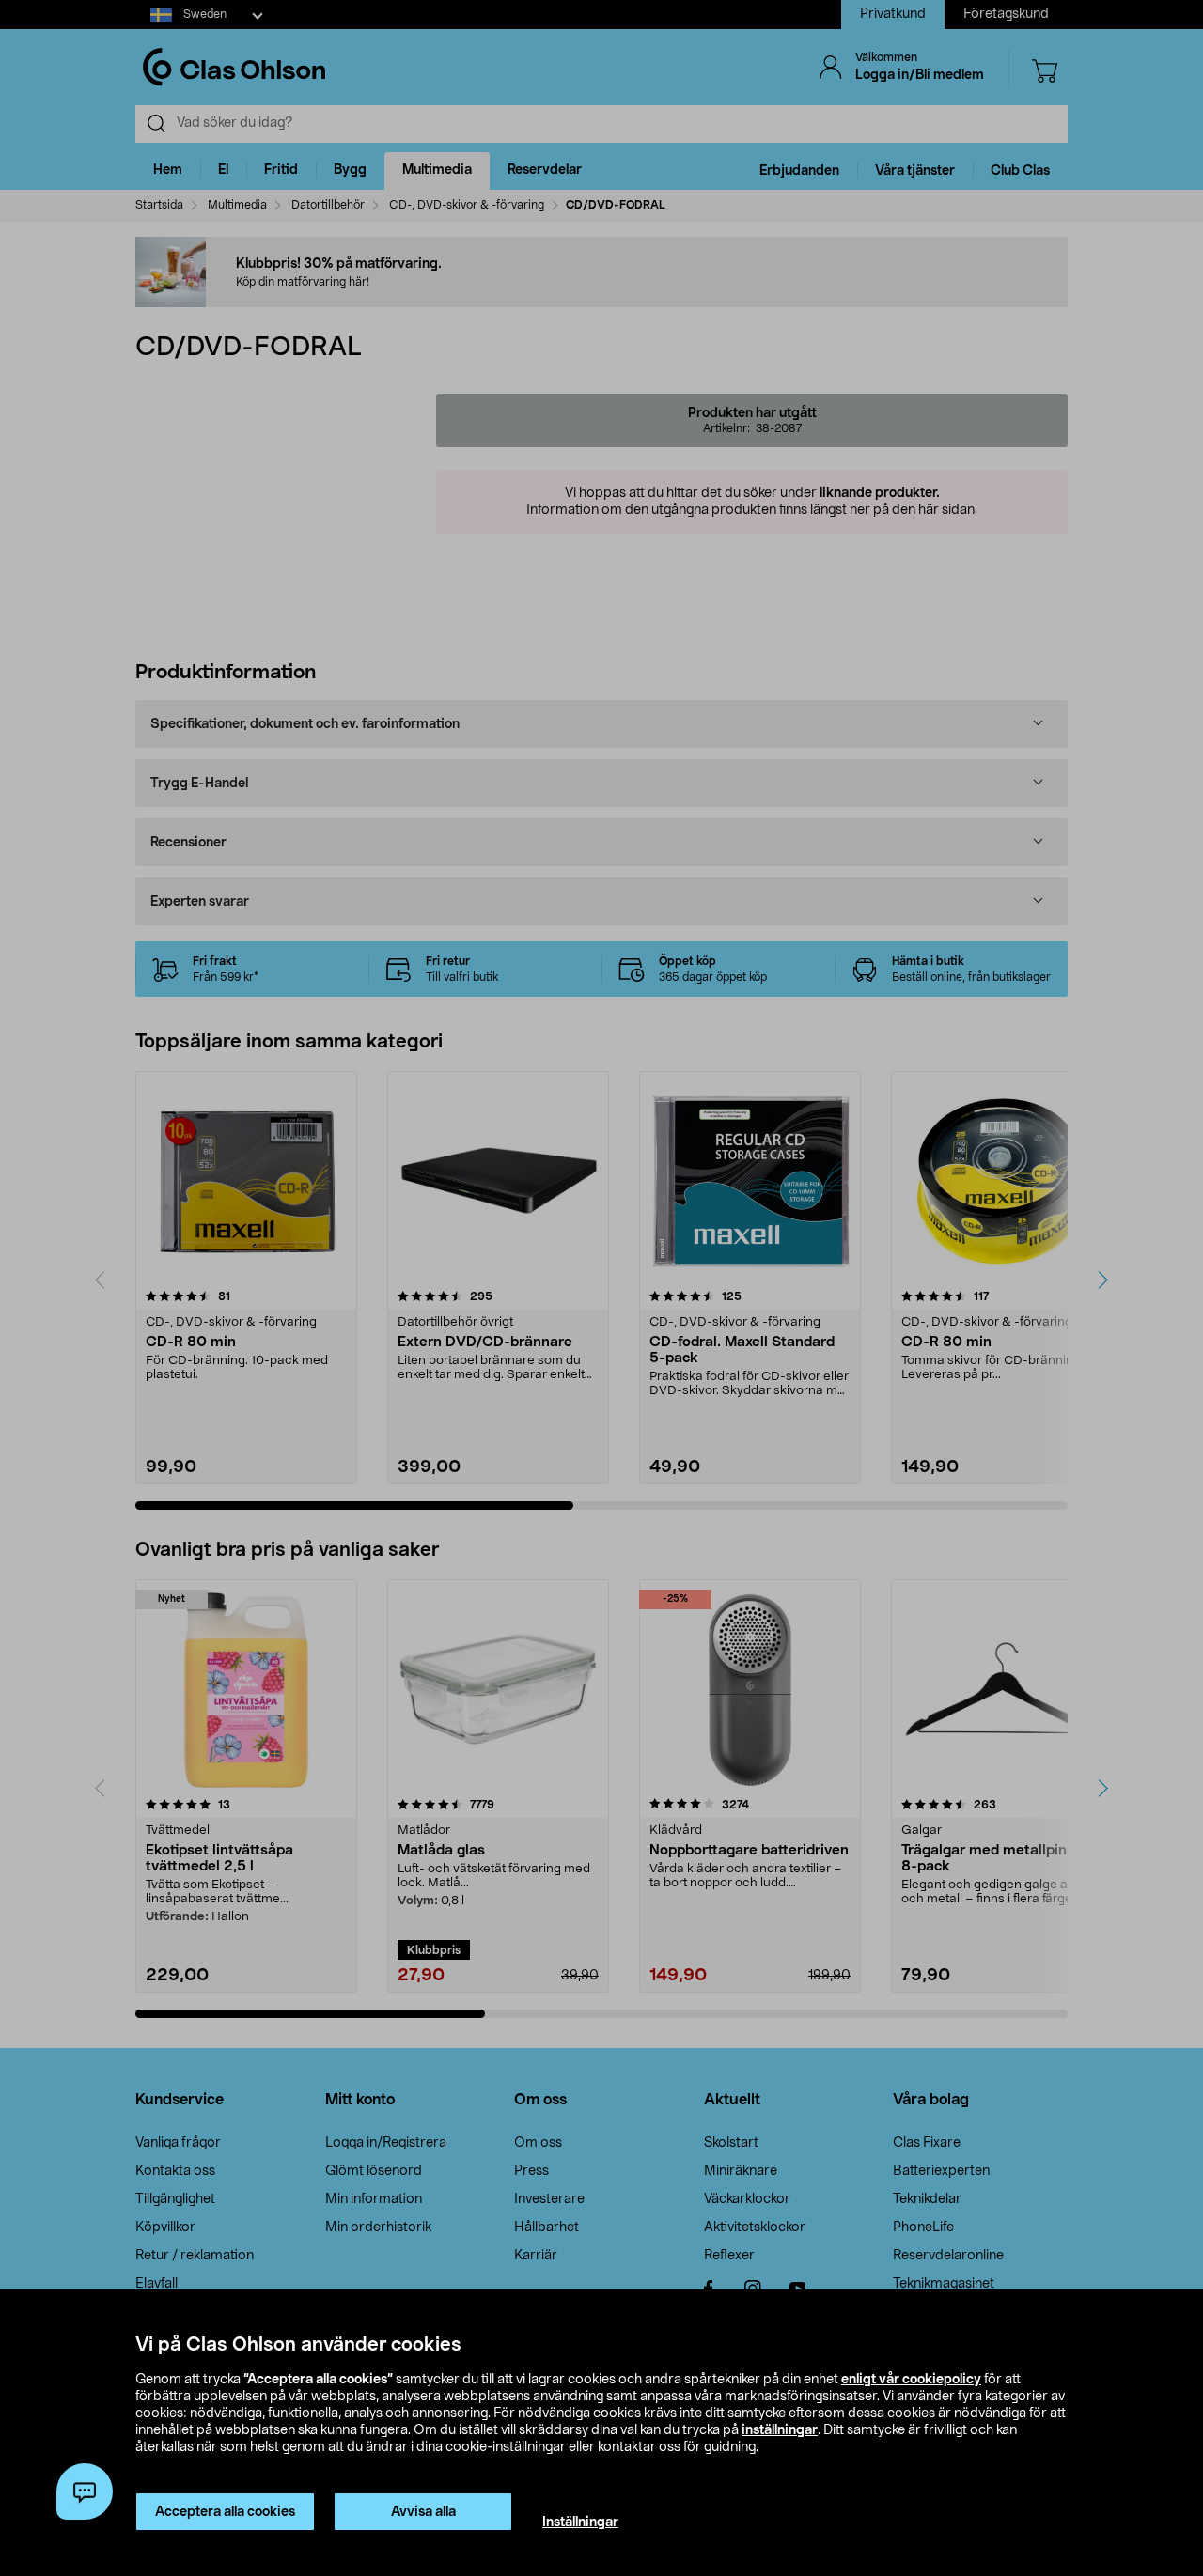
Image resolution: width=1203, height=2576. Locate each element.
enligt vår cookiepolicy (911, 2380)
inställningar (780, 2430)
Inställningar (580, 2522)
